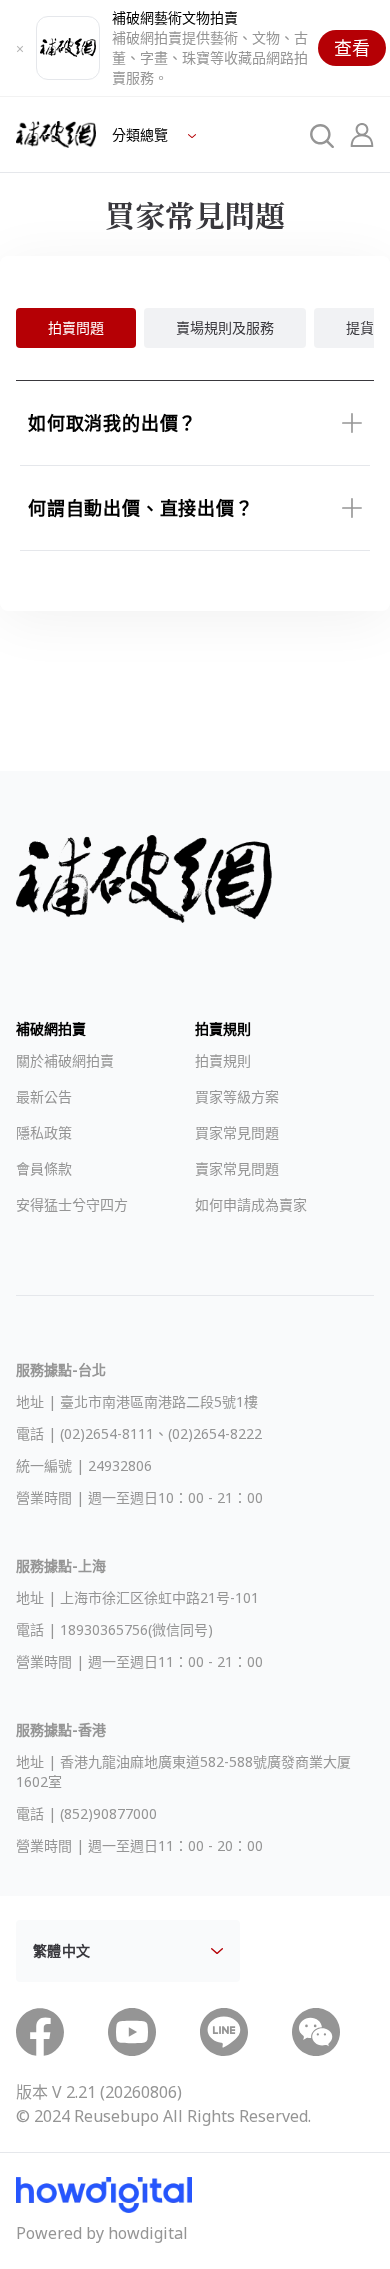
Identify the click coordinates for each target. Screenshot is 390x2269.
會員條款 (44, 1168)
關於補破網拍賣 (65, 1060)
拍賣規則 (223, 1060)
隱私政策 (44, 1132)
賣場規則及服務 (225, 327)
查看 (352, 48)
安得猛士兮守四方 (72, 1204)
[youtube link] (132, 2032)
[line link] (224, 2032)
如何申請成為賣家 (251, 1204)
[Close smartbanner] (20, 48)
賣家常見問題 (237, 1168)
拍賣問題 (76, 327)
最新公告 (44, 1096)
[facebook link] (40, 2032)
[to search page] (322, 135)
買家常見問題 (237, 1132)
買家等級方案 (237, 1096)
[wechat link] (316, 2032)
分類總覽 (142, 134)
